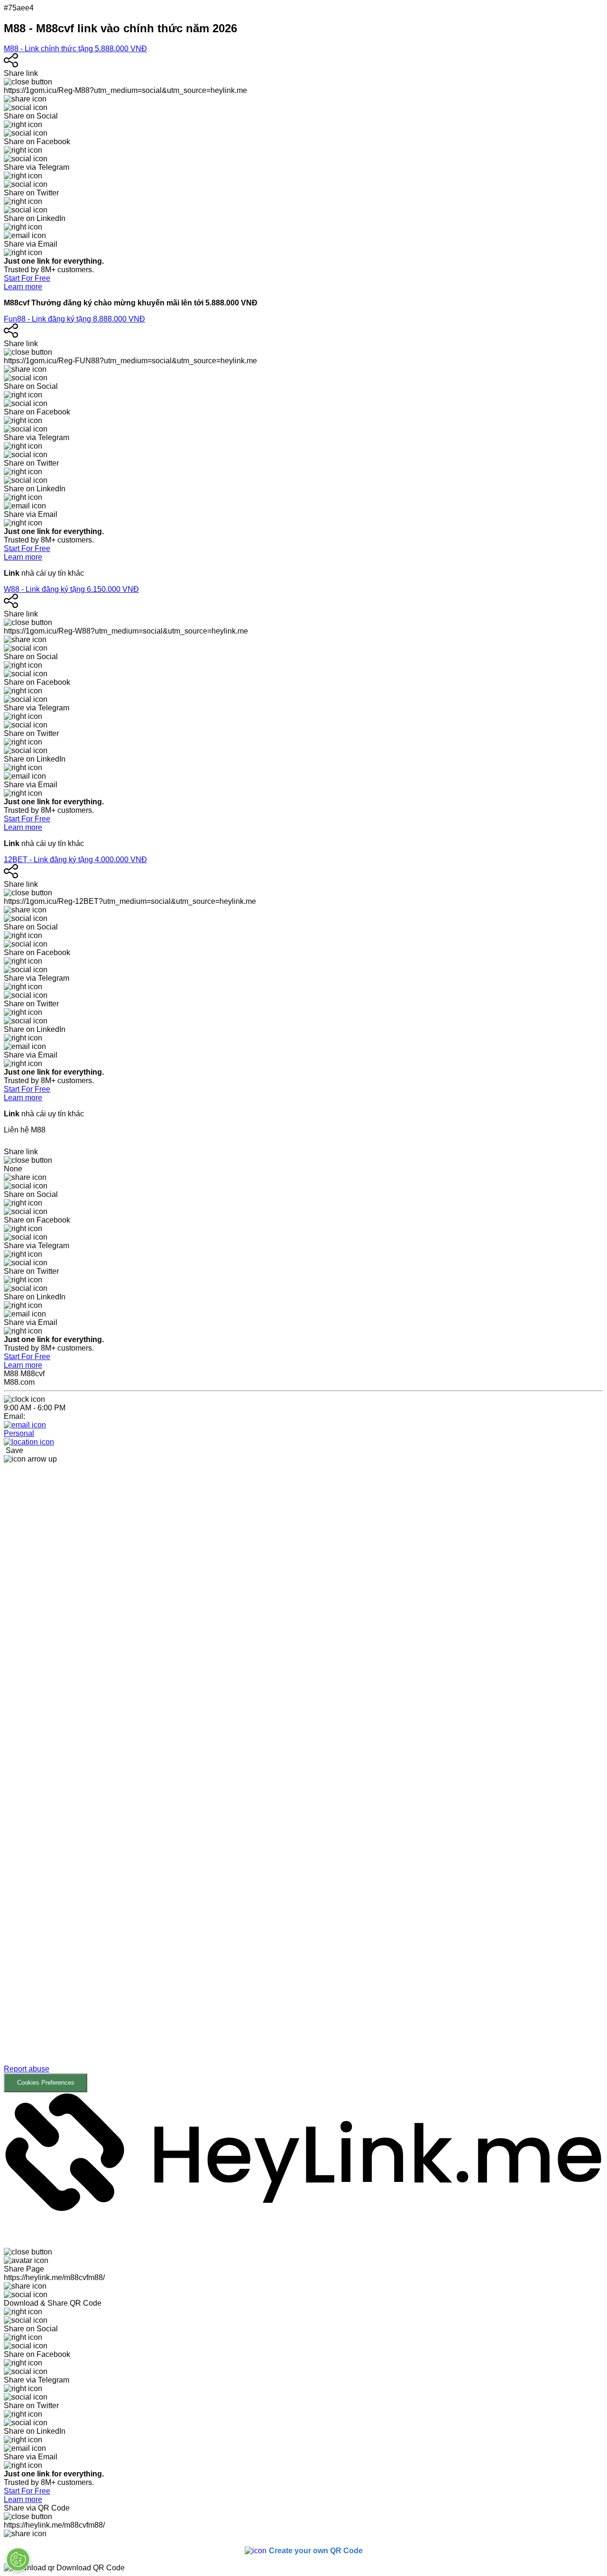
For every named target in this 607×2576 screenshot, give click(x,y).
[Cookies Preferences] (18, 2559)
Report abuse (27, 2069)
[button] (303, 1778)
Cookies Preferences (46, 2083)
